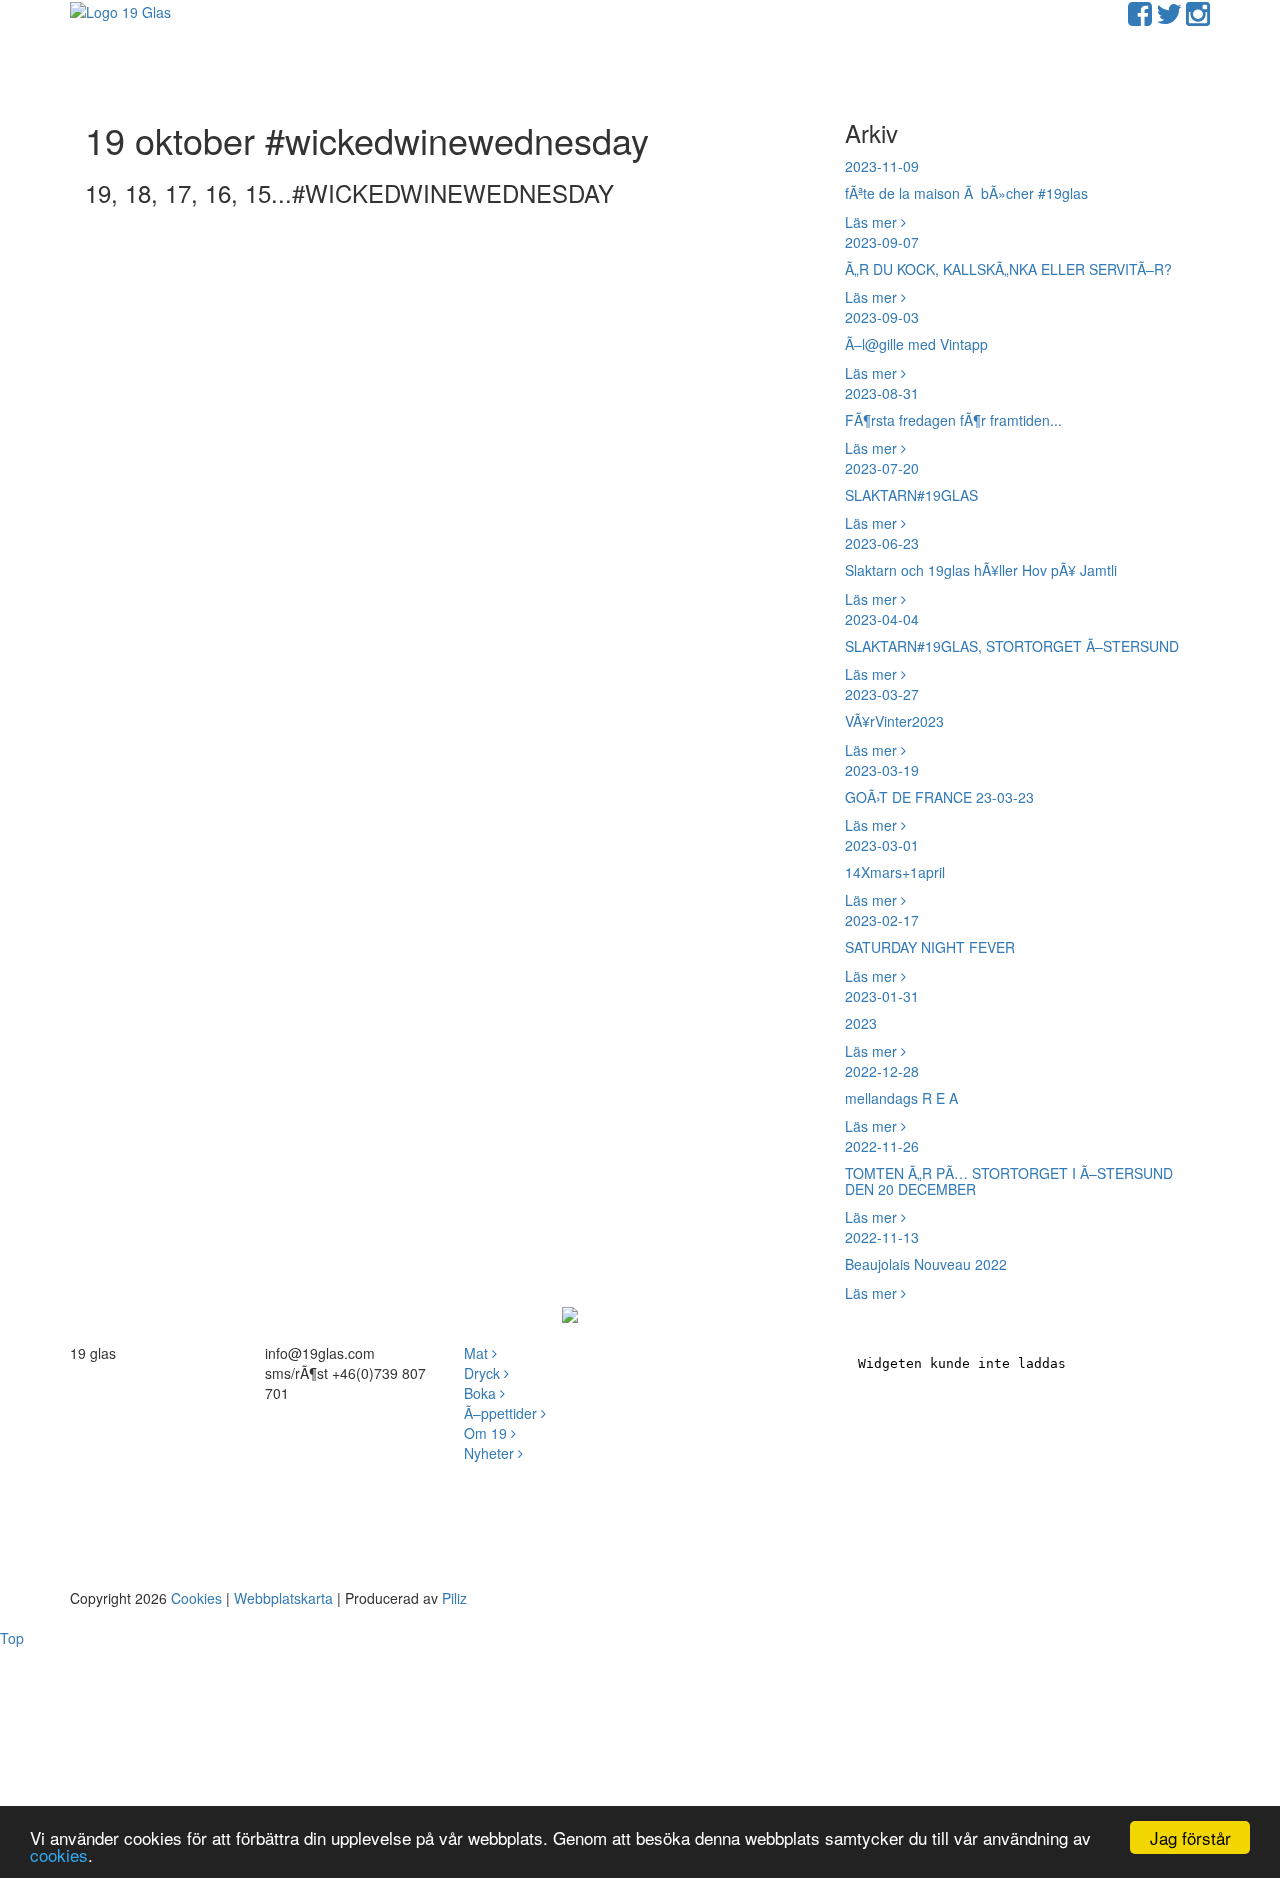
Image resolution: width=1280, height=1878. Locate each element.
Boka (482, 1393)
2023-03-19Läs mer (939, 797)
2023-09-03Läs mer (916, 344)
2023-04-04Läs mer (1012, 646)
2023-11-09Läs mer (966, 193)
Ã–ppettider (502, 1413)
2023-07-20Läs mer (911, 495)
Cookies (196, 1598)
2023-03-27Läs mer (894, 721)
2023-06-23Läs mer (981, 570)
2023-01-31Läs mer (882, 1023)
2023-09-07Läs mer (1008, 269)
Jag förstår (1190, 1837)
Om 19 (487, 1433)
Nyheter (491, 1453)
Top (12, 1638)
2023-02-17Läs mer (930, 947)
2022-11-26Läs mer (1009, 1181)
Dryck (484, 1373)
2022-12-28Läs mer (901, 1098)
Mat (478, 1353)
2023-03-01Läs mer (895, 872)
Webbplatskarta (283, 1598)
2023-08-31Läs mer (953, 420)
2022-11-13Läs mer (926, 1264)
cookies (59, 1854)
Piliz (454, 1598)
